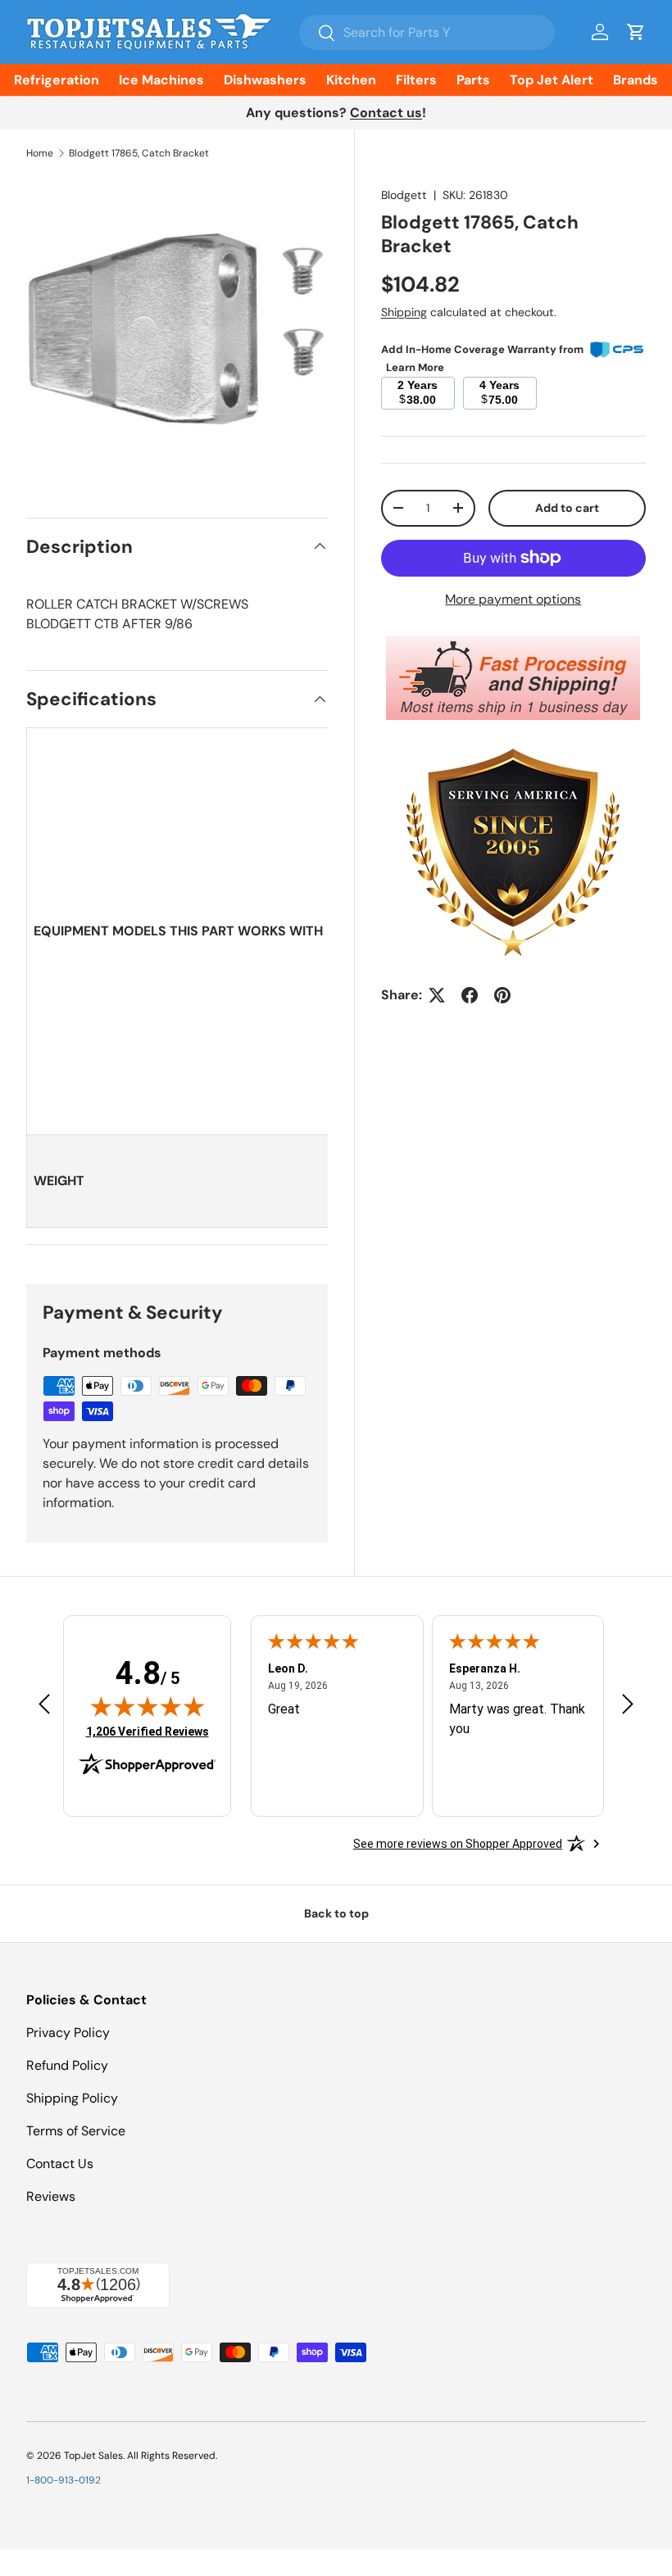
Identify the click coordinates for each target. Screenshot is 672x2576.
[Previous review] (44, 1706)
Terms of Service (76, 2131)
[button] (636, 32)
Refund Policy (67, 2065)
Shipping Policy (72, 2098)
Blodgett (404, 195)
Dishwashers (265, 80)
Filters (416, 80)
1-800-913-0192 (64, 2480)
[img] (148, 1706)
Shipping (404, 312)
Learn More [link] (415, 367)
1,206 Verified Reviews (148, 1731)
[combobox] (427, 32)
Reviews (51, 2196)
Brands (636, 80)
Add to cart (567, 508)
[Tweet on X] (437, 995)
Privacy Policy (68, 2033)
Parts (473, 80)
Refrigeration (57, 80)
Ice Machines (161, 80)
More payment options (513, 599)
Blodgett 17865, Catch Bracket (139, 153)
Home (40, 153)
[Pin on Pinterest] (502, 995)
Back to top (336, 1913)
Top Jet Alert (552, 80)
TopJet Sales (93, 2456)
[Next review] (628, 1706)
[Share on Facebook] (470, 995)
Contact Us (60, 2164)
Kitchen (351, 80)
